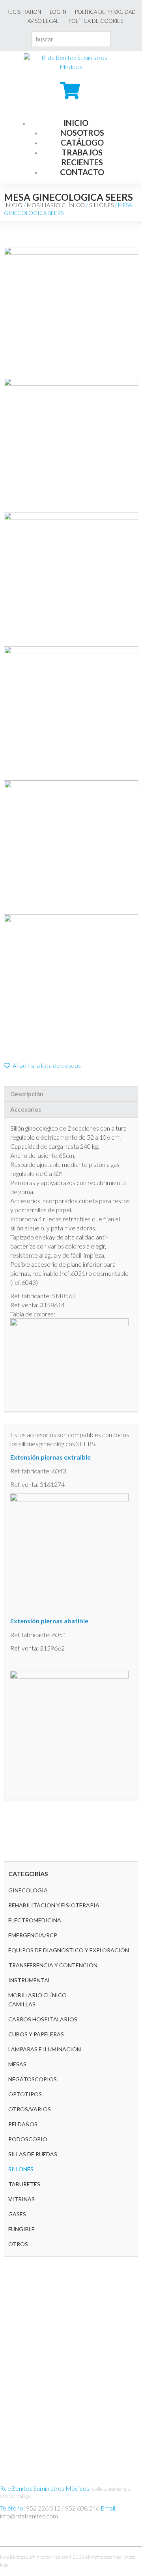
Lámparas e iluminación (45, 2049)
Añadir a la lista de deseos (46, 1066)
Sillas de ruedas (33, 2154)
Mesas (17, 2064)
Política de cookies (96, 21)
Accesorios (26, 1109)
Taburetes (24, 2184)
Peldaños (23, 2124)
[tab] (71, 1094)
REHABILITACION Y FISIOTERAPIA (54, 1905)
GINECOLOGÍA (28, 1890)
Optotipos (25, 2094)
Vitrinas (21, 2199)
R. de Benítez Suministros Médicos (34, 2557)
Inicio (76, 123)
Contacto (82, 172)
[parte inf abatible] (71, 445)
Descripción (27, 1094)
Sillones (101, 205)
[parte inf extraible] (71, 579)
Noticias (13, 2357)
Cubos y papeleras (36, 2034)
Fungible (21, 2229)
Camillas (22, 2004)
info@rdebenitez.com (29, 2516)
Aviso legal (43, 21)
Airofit (11, 2342)
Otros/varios (30, 2109)
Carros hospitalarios (43, 2019)
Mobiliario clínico (56, 205)
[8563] (71, 312)
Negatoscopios (33, 2079)
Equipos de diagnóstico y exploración (69, 1950)
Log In (58, 12)
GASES (17, 2214)
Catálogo (82, 142)
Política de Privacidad (105, 12)
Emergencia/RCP (33, 1935)
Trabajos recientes (82, 157)
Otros (18, 2244)
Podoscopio (28, 2139)
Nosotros (82, 133)
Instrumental (30, 1980)
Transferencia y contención (53, 1965)
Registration (24, 12)
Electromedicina (35, 1920)
